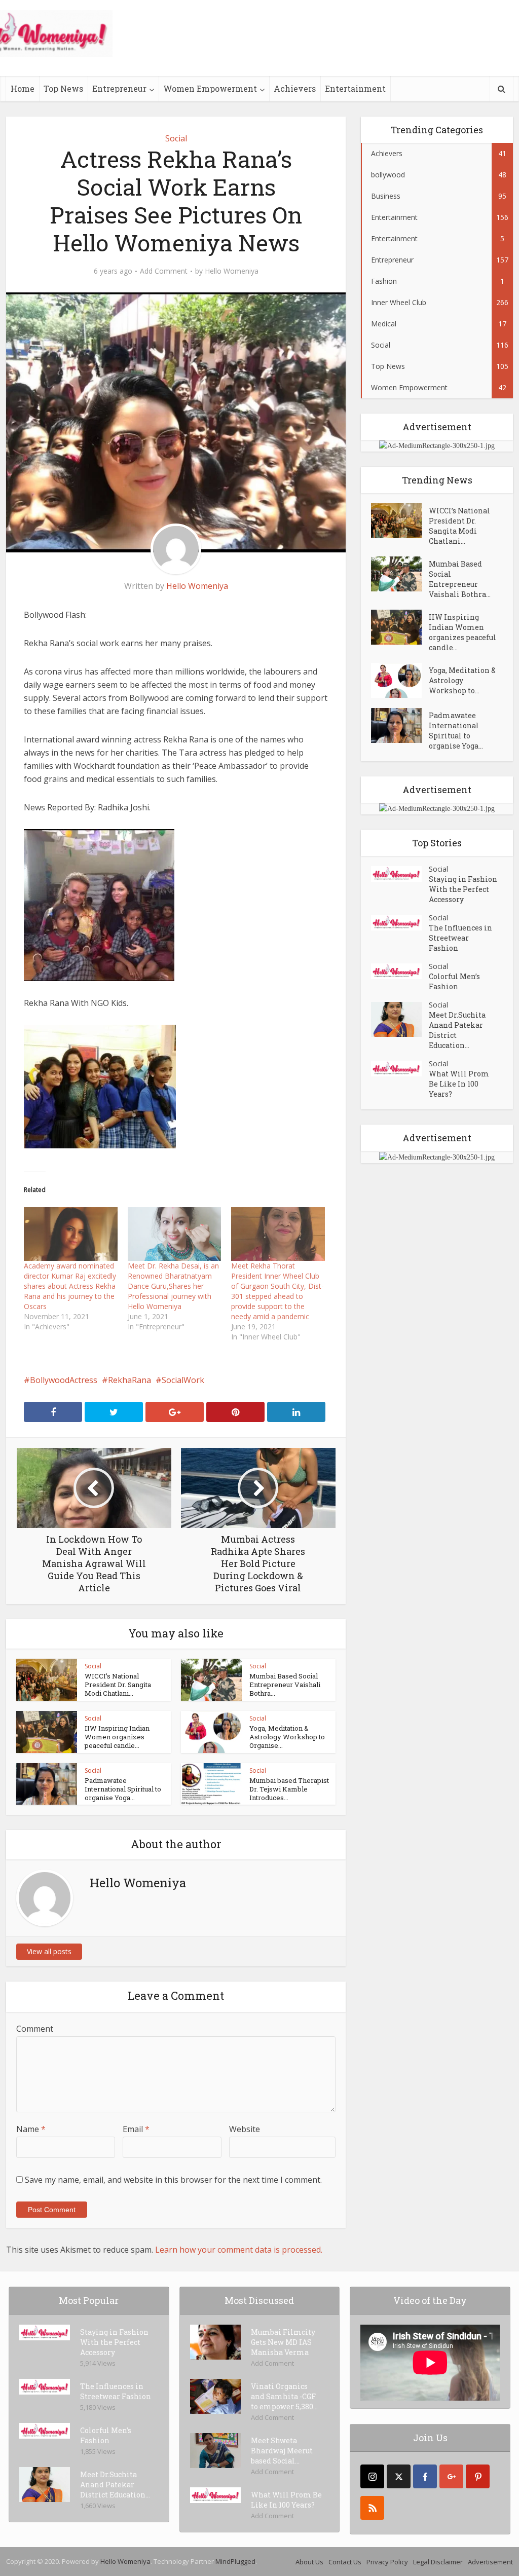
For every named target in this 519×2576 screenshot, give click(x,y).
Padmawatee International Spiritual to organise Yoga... (123, 1789)
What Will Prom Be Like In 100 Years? (459, 1084)
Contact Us (345, 2562)
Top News (63, 88)
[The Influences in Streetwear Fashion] (400, 923)
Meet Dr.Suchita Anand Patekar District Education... (457, 1030)
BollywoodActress (64, 1380)
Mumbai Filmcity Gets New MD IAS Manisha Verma (283, 2342)
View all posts (49, 1951)
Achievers (295, 88)
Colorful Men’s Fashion (454, 981)
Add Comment (164, 271)
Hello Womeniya (232, 271)
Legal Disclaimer (438, 2562)
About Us (309, 2562)
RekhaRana (129, 1380)
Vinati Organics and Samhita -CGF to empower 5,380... (284, 2396)
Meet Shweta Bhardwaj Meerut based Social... (282, 2451)
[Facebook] (425, 2476)
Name (31, 2129)
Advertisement (490, 2562)
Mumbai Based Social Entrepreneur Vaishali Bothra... (285, 1685)
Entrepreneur (119, 88)
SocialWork (183, 1380)
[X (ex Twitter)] (399, 2476)
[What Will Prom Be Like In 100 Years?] (400, 1069)
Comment (35, 2029)
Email (136, 2129)
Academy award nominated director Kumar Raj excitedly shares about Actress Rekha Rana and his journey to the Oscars (70, 1286)
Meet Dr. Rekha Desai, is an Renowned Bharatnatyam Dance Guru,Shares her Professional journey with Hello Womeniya (173, 1286)
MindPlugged (235, 2561)
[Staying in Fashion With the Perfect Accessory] (400, 874)
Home (23, 88)
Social (176, 138)
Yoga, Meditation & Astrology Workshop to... (462, 680)
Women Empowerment (210, 88)
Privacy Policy (387, 2562)
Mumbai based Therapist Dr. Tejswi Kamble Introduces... (289, 1789)
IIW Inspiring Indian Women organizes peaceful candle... (117, 1737)
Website (245, 2129)
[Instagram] (372, 2476)
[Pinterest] (478, 2476)
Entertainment (355, 88)
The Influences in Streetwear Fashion (460, 938)
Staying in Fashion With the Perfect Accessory (463, 889)
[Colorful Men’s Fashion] (400, 971)
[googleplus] (451, 2476)
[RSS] (372, 2508)
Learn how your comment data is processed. (239, 2250)
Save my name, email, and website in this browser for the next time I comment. (173, 2180)
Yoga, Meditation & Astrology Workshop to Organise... (287, 1737)
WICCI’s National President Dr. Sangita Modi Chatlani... (118, 1685)
